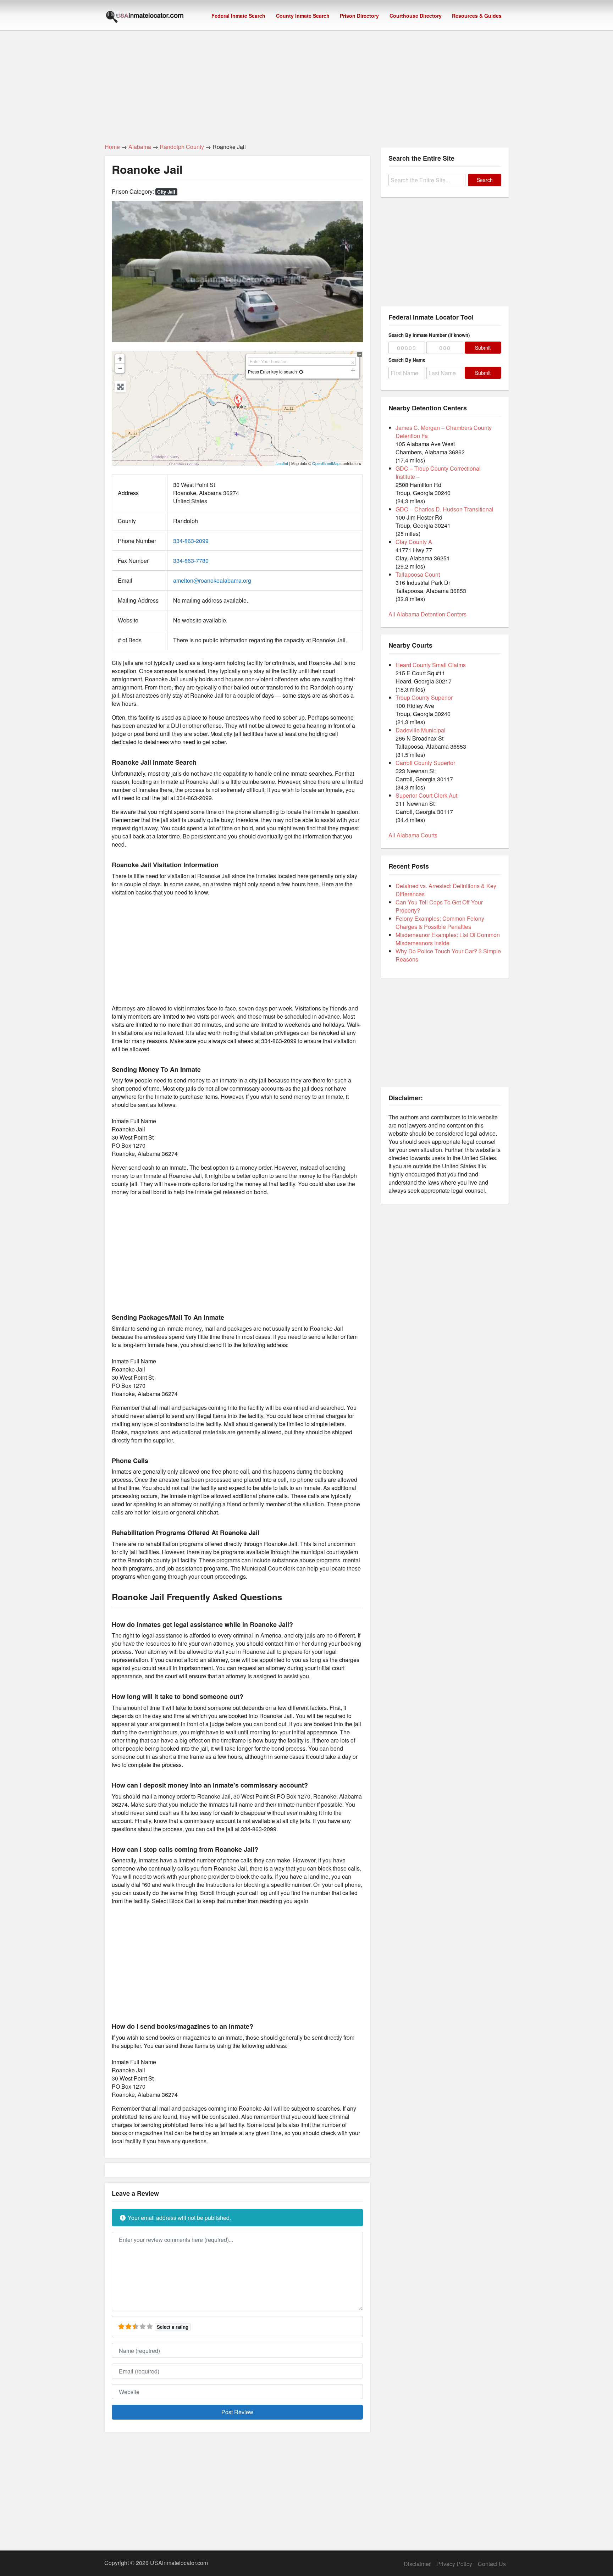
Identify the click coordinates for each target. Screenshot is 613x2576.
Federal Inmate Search (238, 16)
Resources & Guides (477, 16)
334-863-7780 (191, 561)
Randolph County (182, 147)
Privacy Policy (454, 2564)
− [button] (120, 368)
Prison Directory (359, 16)
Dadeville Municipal (421, 730)
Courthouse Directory (416, 16)
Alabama (140, 147)
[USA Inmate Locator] (145, 18)
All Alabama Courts (413, 835)
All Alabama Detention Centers (427, 614)
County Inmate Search (303, 16)
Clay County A (414, 542)
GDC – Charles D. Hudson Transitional (444, 509)
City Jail (166, 192)
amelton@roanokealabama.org (212, 580)
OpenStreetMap (326, 463)
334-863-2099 (191, 541)
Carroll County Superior (425, 763)
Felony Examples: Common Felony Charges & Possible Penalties (440, 923)
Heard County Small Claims (431, 665)
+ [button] (120, 359)
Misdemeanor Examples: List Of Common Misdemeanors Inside (448, 939)
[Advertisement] (306, 83)
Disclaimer (417, 2564)
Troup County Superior (424, 697)
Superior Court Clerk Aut (426, 795)
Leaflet (282, 463)
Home (112, 147)
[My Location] (301, 372)
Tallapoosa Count (418, 574)
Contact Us (492, 2564)
